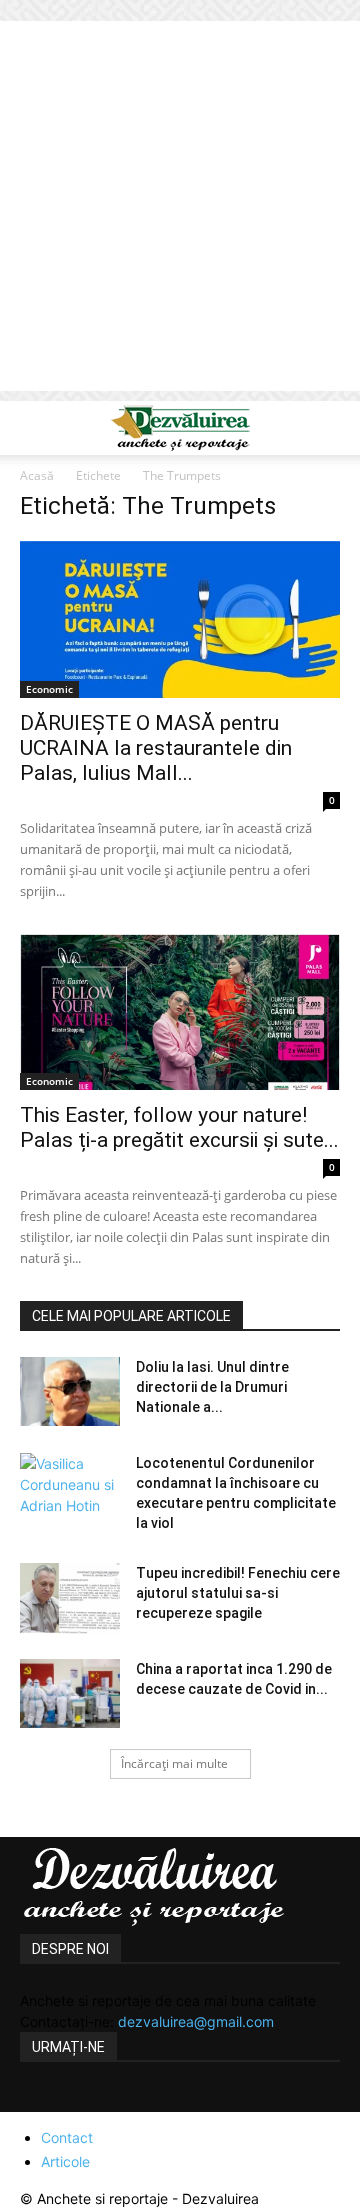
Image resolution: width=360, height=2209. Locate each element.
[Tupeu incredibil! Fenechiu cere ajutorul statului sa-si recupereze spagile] (70, 1598)
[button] (34, 428)
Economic (49, 689)
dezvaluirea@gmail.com (196, 2021)
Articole (65, 2161)
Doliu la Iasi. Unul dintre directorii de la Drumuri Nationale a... (212, 1387)
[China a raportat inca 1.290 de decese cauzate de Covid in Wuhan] (70, 1693)
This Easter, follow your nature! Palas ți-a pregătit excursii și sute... (179, 1127)
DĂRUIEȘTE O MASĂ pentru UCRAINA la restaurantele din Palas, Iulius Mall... (156, 748)
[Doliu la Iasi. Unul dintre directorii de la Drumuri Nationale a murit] (70, 1391)
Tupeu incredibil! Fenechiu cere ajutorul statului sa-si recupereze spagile (238, 1593)
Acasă (37, 475)
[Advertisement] (180, 211)
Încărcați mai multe (174, 1763)
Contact (67, 2137)
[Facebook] (38, 2100)
